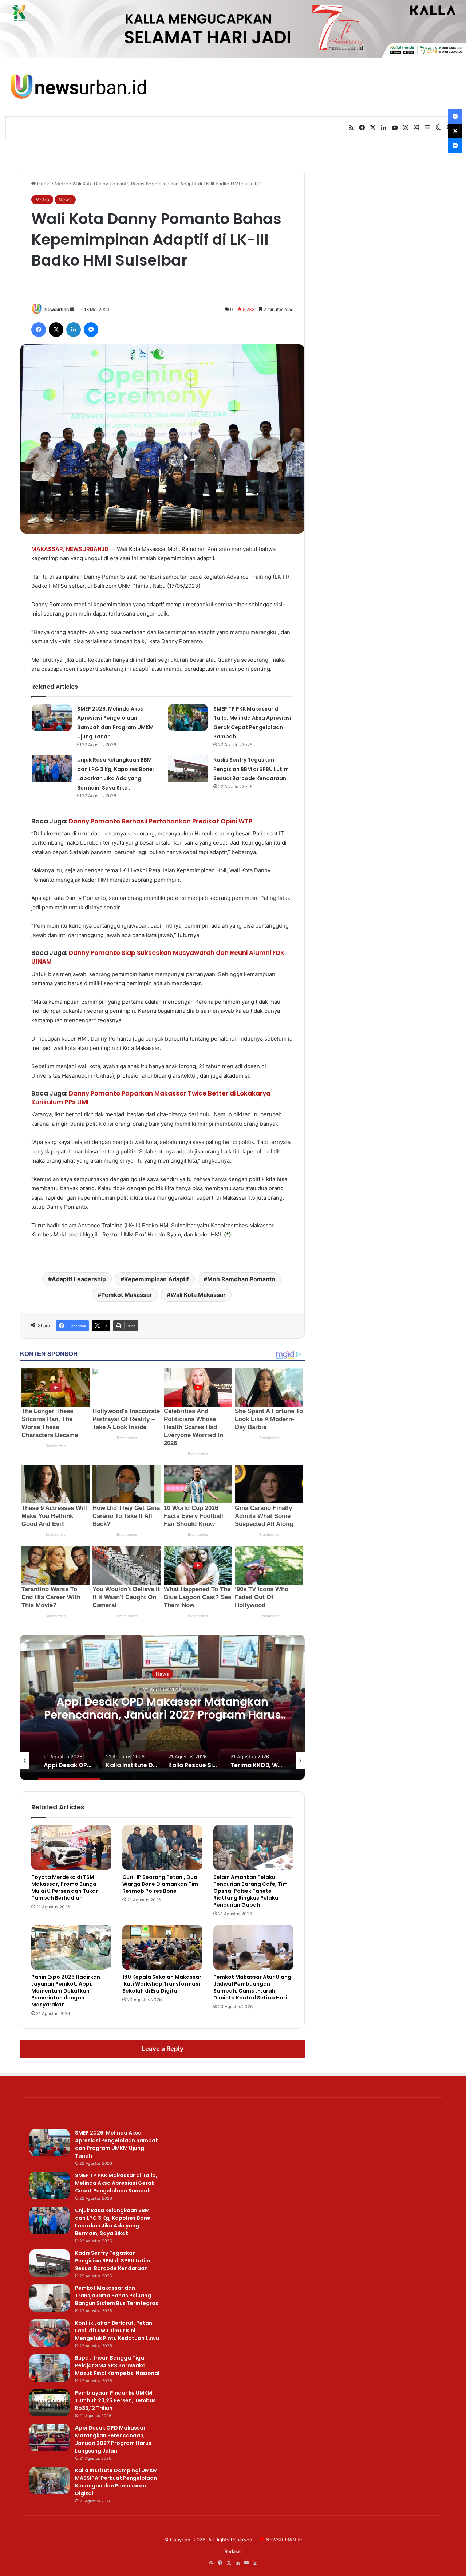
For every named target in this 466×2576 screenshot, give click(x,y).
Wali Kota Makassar (198, 1295)
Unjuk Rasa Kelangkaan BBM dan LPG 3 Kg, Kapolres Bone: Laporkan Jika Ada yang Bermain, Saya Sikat (113, 2222)
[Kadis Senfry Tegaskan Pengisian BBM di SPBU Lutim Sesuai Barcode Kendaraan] (188, 769)
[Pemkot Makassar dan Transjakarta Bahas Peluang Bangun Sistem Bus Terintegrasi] (50, 2298)
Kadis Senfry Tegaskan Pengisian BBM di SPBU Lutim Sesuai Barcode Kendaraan (251, 769)
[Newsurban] (78, 87)
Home (43, 184)
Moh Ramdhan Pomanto (241, 1279)
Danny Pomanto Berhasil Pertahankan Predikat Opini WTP (161, 821)
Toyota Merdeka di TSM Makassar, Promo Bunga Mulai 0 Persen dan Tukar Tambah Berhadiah (65, 1887)
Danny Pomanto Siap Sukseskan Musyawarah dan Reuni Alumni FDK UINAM (158, 957)
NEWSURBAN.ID (87, 549)
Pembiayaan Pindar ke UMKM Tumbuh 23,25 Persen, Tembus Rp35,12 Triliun (115, 2400)
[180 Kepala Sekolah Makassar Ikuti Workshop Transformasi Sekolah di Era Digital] (162, 1947)
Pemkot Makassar (127, 1295)
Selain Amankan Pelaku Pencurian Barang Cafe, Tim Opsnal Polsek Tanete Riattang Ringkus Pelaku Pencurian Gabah (250, 1891)
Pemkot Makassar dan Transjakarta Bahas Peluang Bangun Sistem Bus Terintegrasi (117, 2296)
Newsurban (57, 309)
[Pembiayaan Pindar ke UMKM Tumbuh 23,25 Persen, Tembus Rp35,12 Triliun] (50, 2403)
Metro (62, 184)
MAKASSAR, (48, 549)
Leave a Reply (163, 2049)
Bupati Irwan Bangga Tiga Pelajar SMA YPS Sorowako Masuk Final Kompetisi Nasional (117, 2365)
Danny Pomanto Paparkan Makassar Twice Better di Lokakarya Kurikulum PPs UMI (151, 1098)
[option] (202, 1707)
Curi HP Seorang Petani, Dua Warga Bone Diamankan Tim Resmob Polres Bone (160, 1884)
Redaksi (233, 2551)
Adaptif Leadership (79, 1279)
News (65, 200)
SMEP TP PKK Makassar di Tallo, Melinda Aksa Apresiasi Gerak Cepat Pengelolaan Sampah (116, 2183)
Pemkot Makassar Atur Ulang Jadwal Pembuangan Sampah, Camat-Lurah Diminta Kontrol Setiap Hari (252, 1987)
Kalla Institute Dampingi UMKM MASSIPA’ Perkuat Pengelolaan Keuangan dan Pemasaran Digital (202, 1715)
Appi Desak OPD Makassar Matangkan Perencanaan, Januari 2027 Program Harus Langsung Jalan (113, 2439)
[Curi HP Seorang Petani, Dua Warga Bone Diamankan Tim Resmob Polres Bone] (162, 1848)
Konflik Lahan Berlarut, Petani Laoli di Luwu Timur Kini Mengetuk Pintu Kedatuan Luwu (117, 2331)
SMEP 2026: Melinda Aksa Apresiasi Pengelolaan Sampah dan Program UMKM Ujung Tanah (117, 2144)
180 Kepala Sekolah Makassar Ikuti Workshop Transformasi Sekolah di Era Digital (162, 1984)
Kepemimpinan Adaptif (157, 1279)
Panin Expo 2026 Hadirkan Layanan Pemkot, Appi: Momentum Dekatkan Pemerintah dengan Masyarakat (66, 1991)
